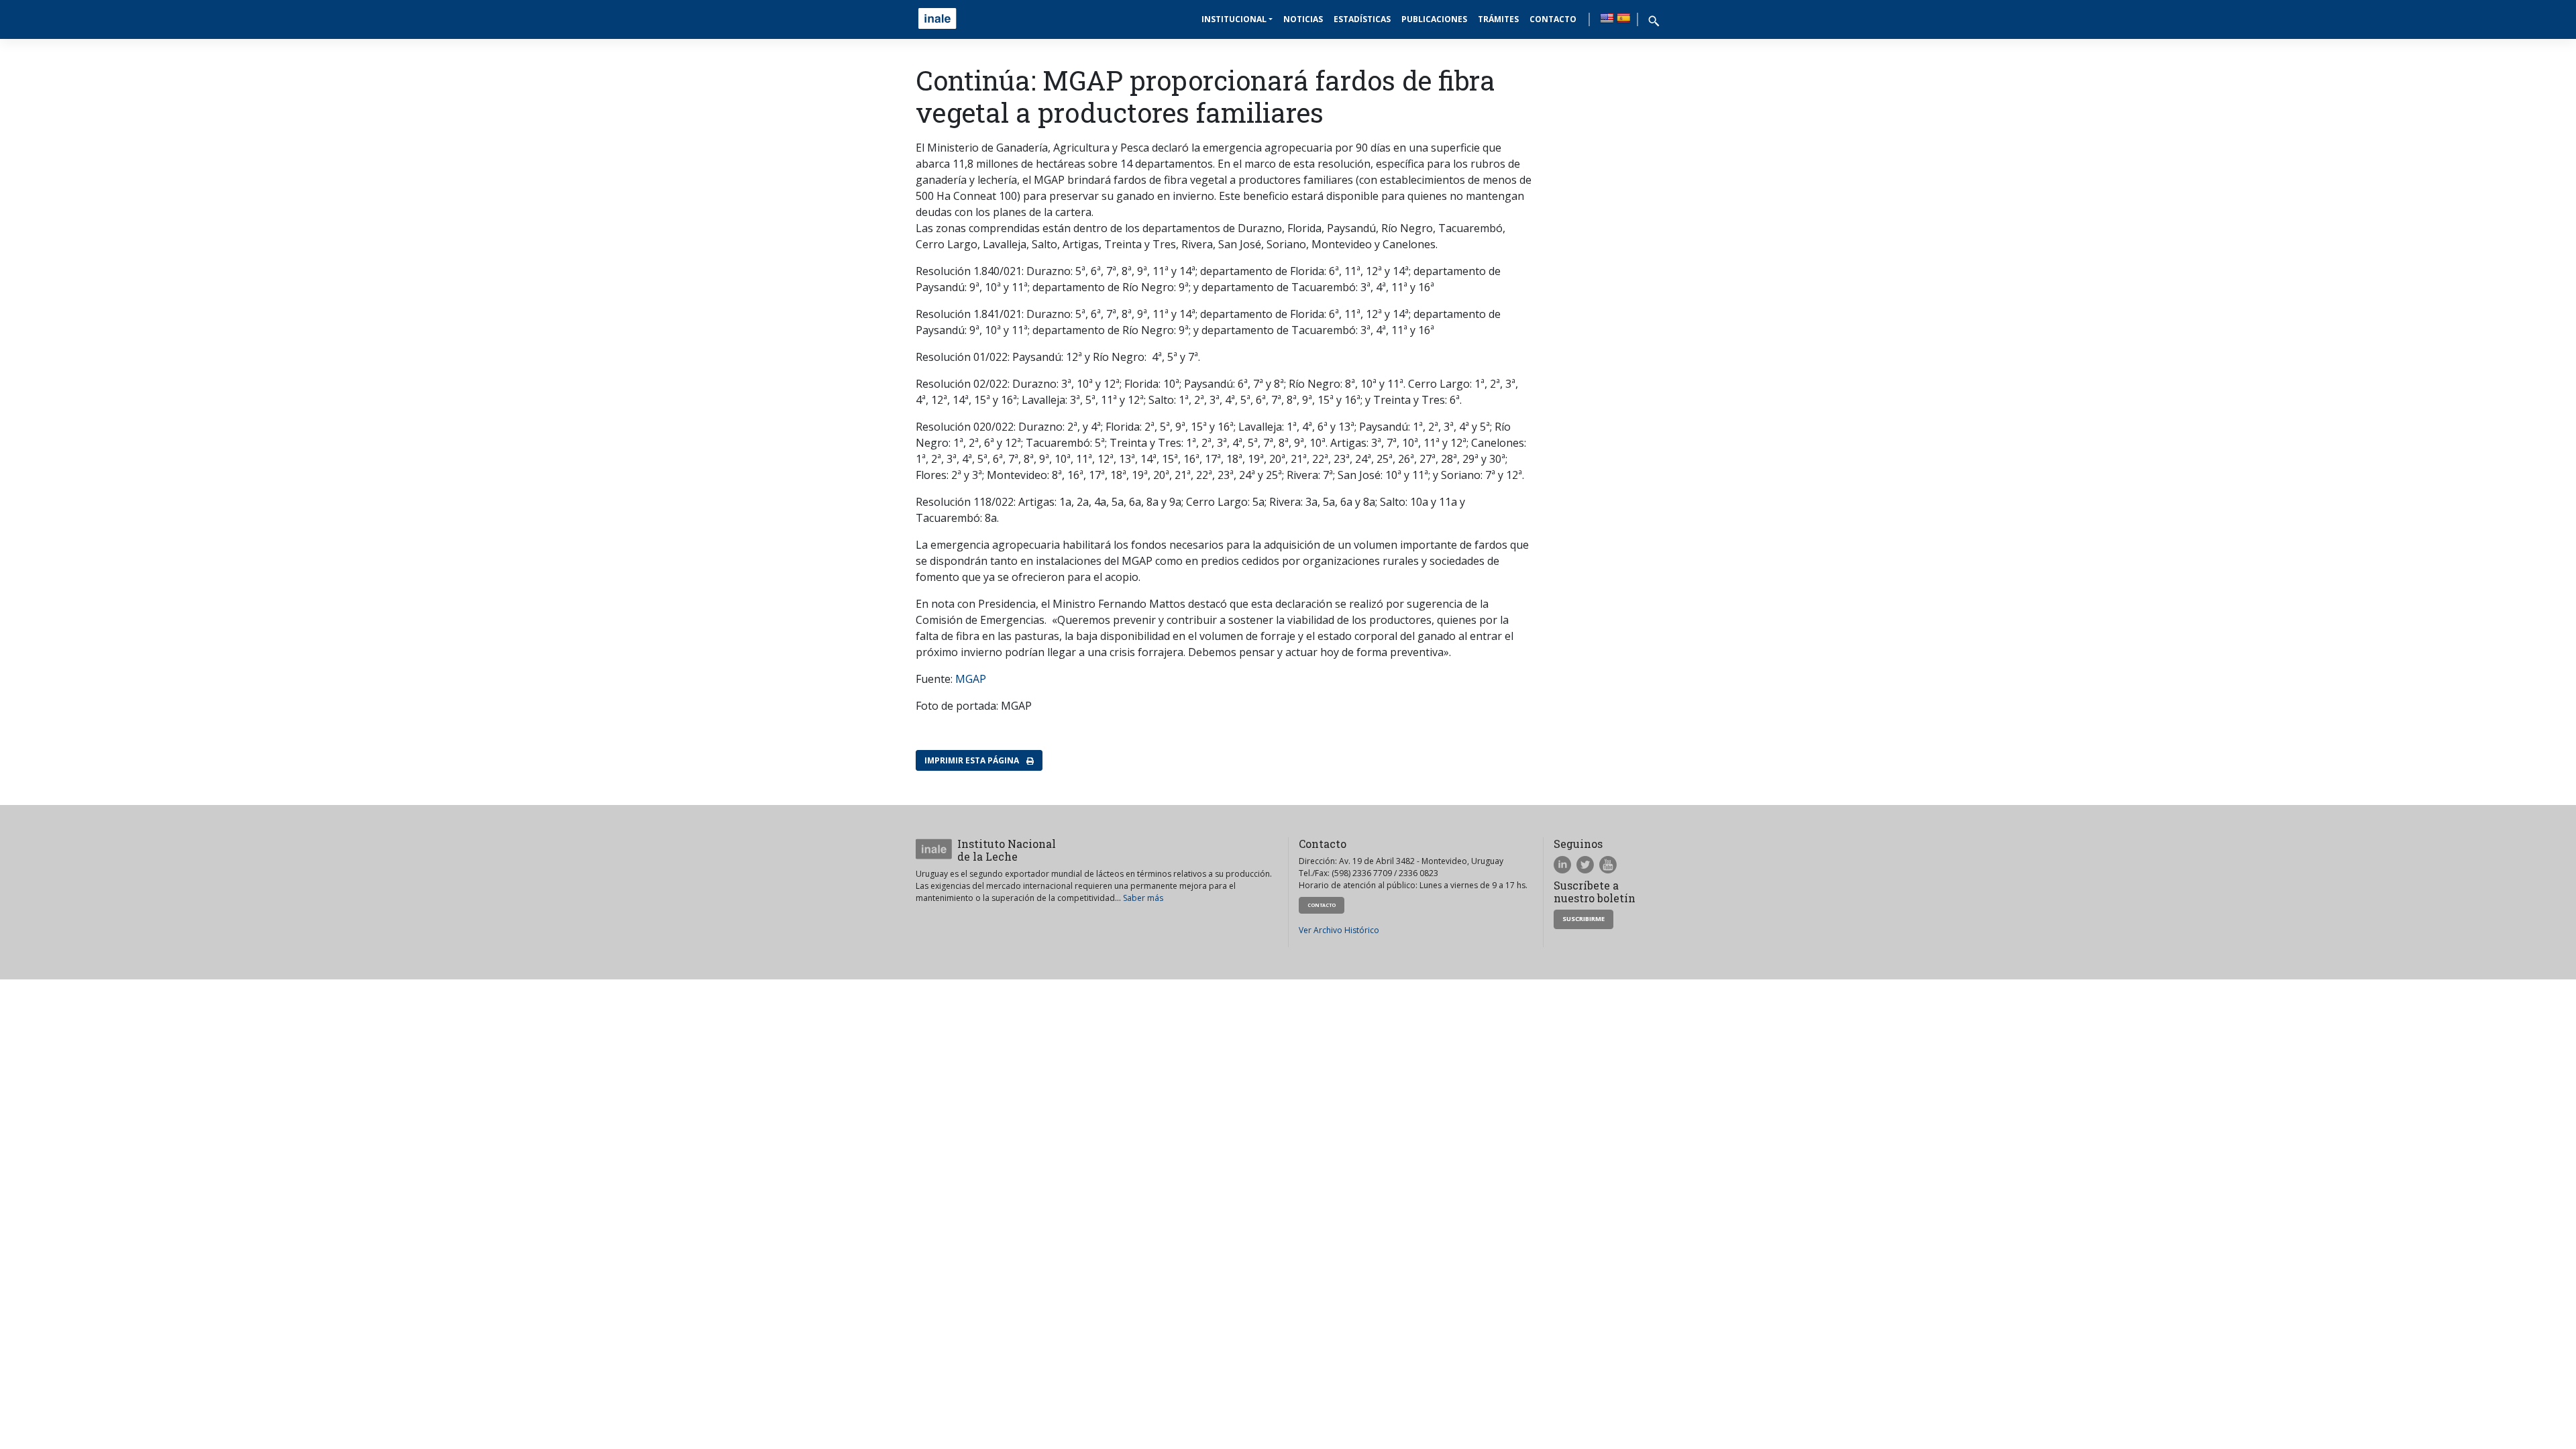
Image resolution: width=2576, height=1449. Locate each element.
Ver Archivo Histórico (1339, 930)
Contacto (1553, 19)
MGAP (971, 679)
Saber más (1143, 898)
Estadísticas (1362, 19)
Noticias (1303, 19)
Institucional (1234, 19)
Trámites (1498, 19)
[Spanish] (1623, 18)
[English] (1607, 18)
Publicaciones (1434, 19)
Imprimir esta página (973, 760)
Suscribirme (1584, 919)
